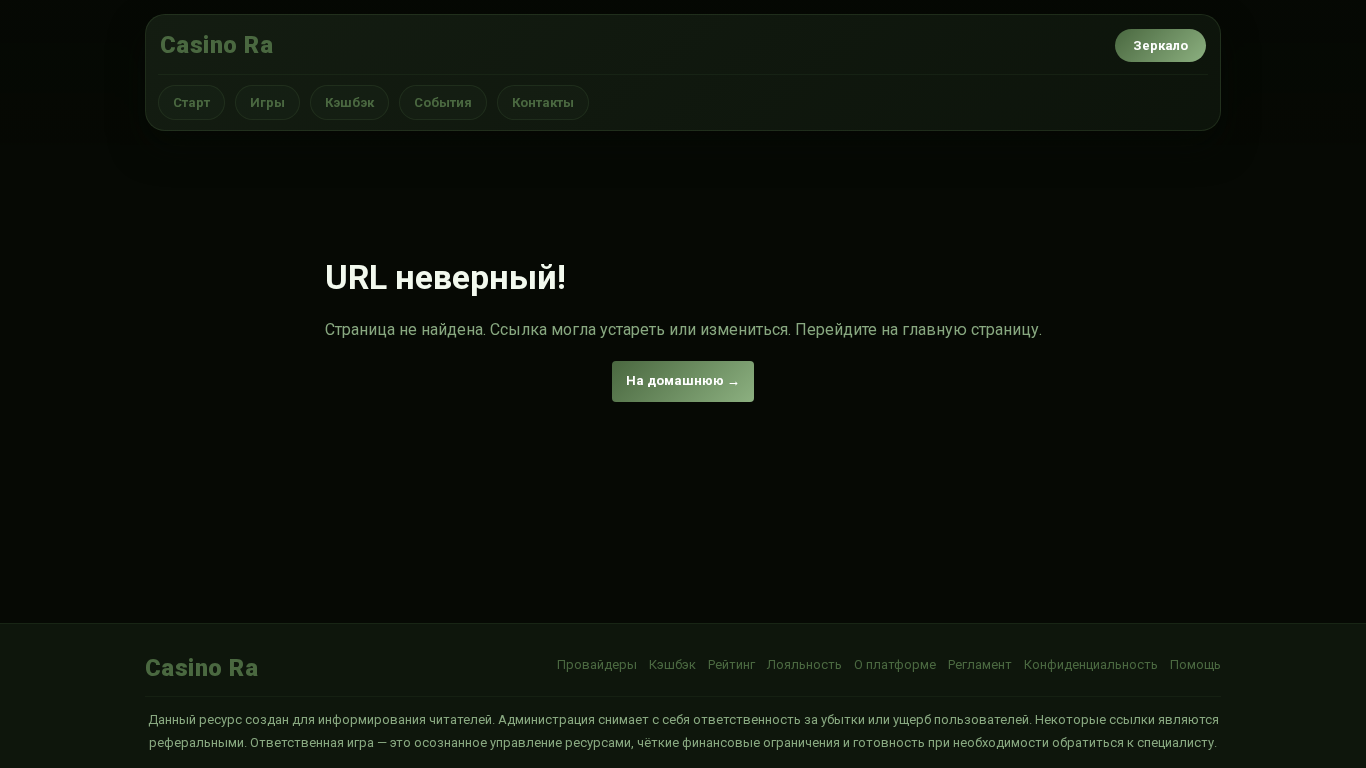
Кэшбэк (349, 102)
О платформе (895, 664)
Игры (267, 102)
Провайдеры (597, 664)
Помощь (1195, 664)
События (443, 102)
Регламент (980, 664)
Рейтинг (731, 664)
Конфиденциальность (1091, 664)
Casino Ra (216, 45)
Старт (191, 102)
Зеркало (1160, 45)
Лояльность (804, 664)
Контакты (543, 102)
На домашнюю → (683, 380)
